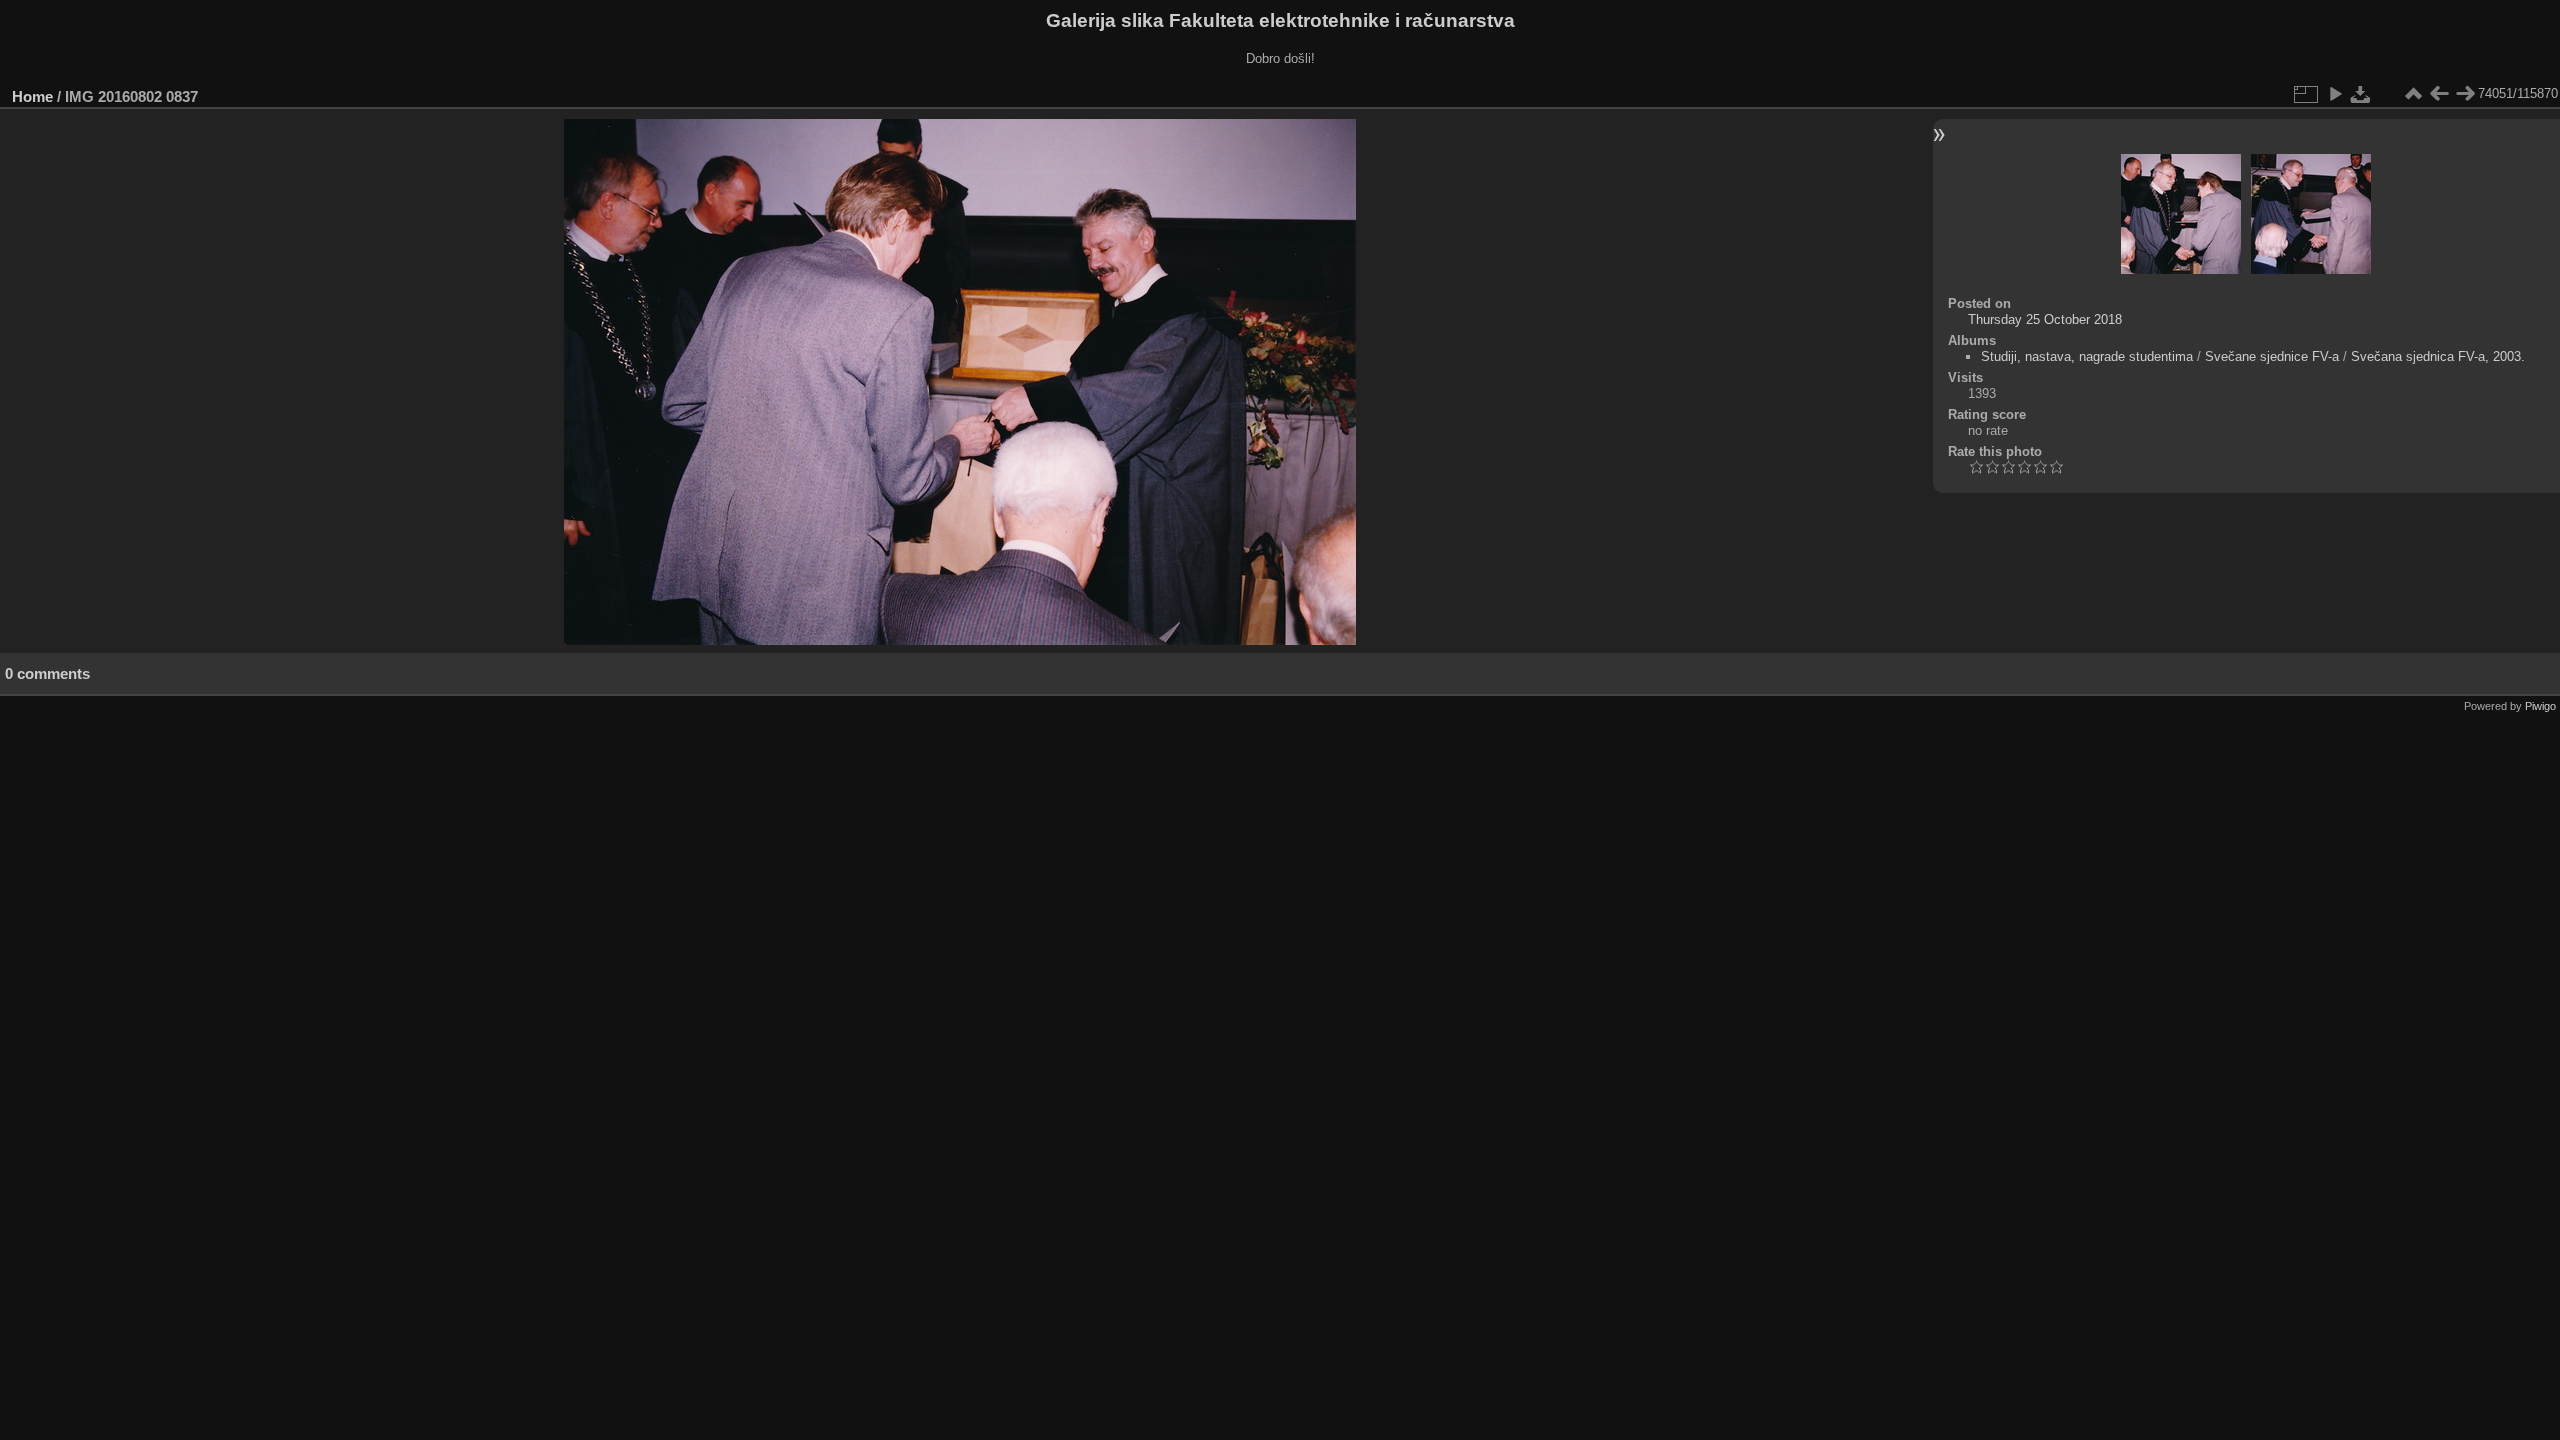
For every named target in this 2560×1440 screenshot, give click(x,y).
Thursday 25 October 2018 (2045, 319)
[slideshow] (2335, 94)
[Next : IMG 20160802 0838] (2465, 94)
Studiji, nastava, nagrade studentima (2087, 356)
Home (32, 96)
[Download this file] (2361, 94)
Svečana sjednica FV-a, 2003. (2438, 356)
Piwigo (2540, 706)
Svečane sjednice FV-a (2272, 356)
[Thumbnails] (2413, 94)
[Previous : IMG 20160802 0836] (2439, 94)
